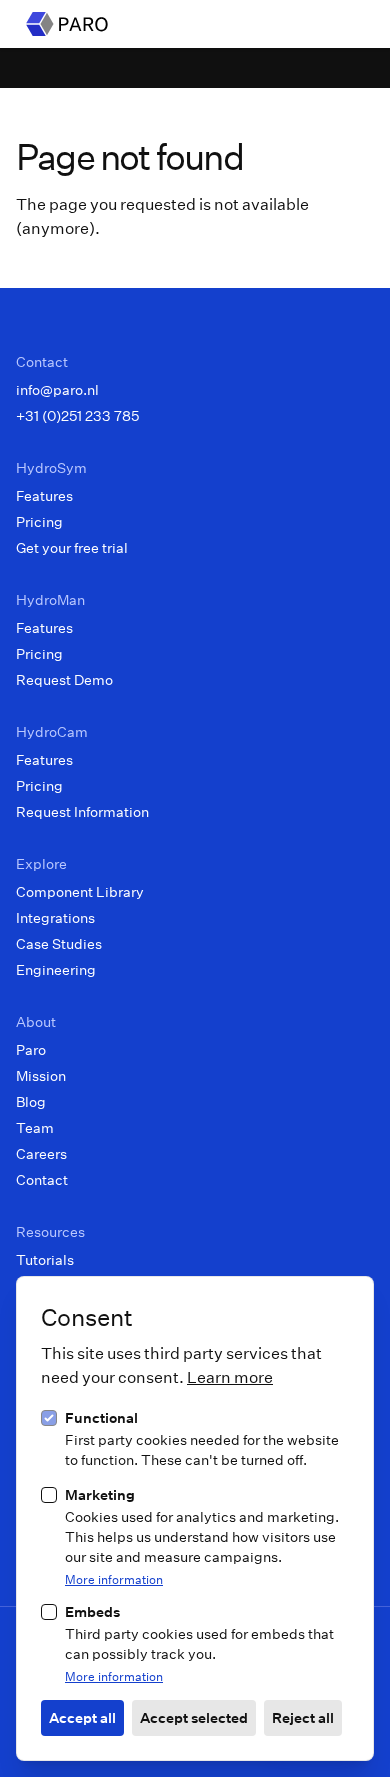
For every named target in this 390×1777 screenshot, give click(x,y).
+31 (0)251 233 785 (77, 415)
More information (114, 1579)
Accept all (82, 1717)
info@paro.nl (57, 389)
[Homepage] (67, 24)
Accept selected (194, 1717)
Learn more (230, 1376)
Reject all (303, 1717)
